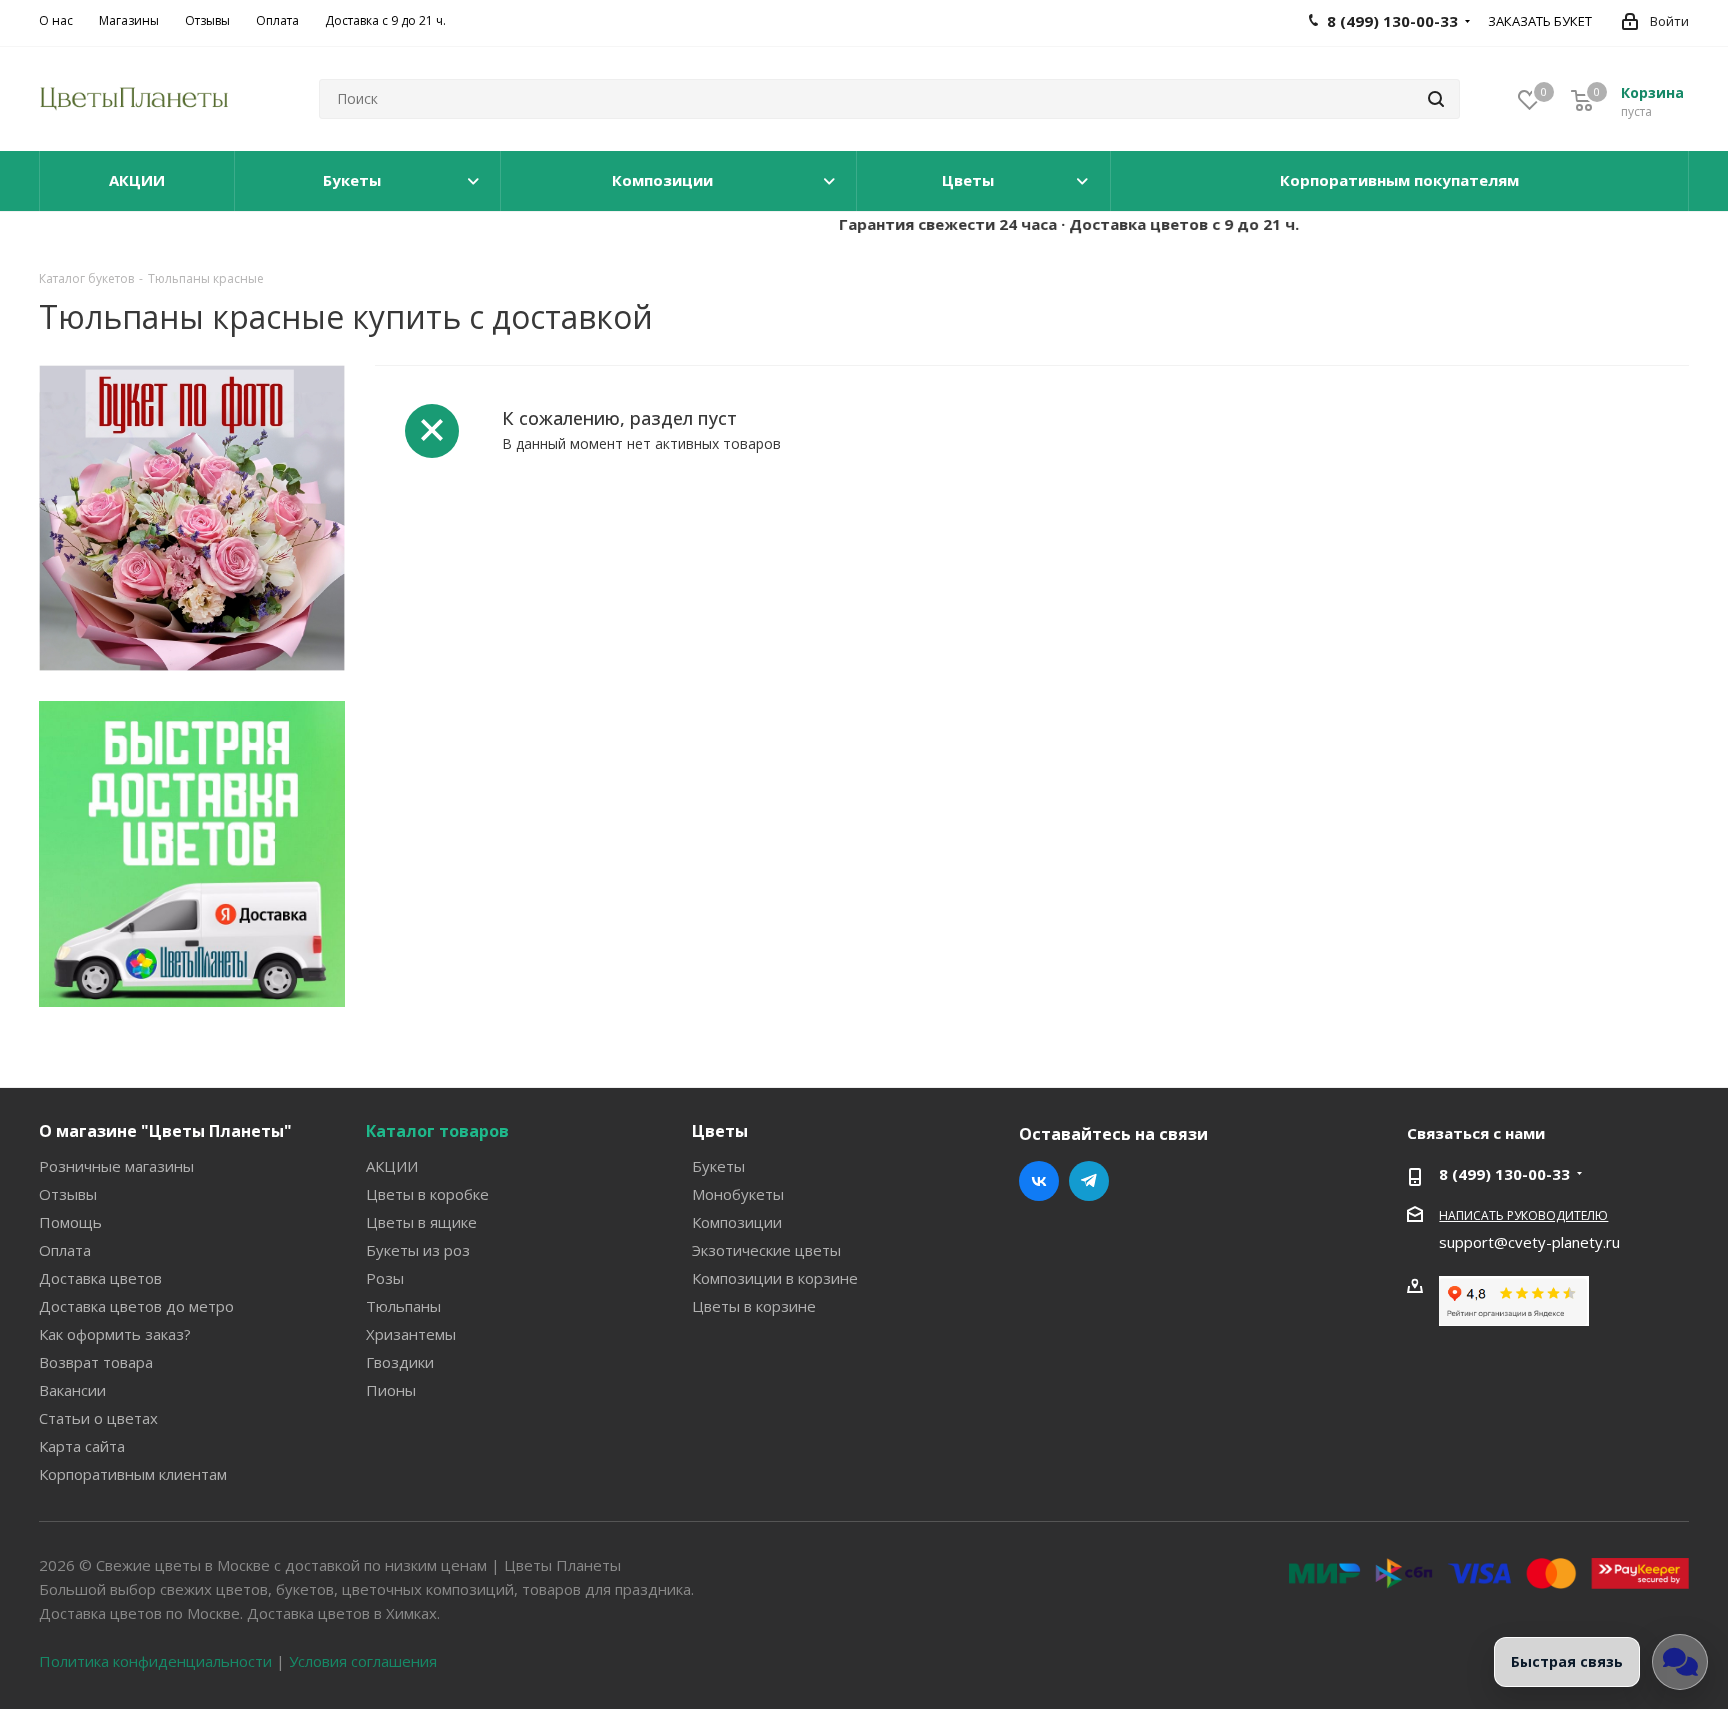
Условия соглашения (363, 1661)
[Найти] (1436, 99)
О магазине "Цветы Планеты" (165, 1131)
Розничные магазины (116, 1166)
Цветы (720, 1131)
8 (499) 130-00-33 (1504, 1174)
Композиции (737, 1222)
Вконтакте (1039, 1181)
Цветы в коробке (427, 1194)
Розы (385, 1278)
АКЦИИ (392, 1166)
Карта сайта (82, 1446)
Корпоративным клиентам (133, 1474)
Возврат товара (96, 1362)
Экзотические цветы (766, 1250)
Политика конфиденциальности (155, 1661)
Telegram (1089, 1181)
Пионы (391, 1390)
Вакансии (72, 1390)
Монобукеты (738, 1194)
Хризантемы (411, 1334)
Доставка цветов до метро (136, 1306)
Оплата (65, 1250)
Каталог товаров (437, 1131)
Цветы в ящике (421, 1222)
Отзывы (68, 1194)
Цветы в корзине (754, 1306)
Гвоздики (400, 1362)
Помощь (70, 1222)
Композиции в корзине (775, 1278)
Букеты (718, 1166)
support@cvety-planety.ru (1529, 1242)
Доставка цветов (100, 1278)
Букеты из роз (418, 1250)
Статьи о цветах (98, 1418)
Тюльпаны (403, 1306)
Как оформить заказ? (115, 1334)
